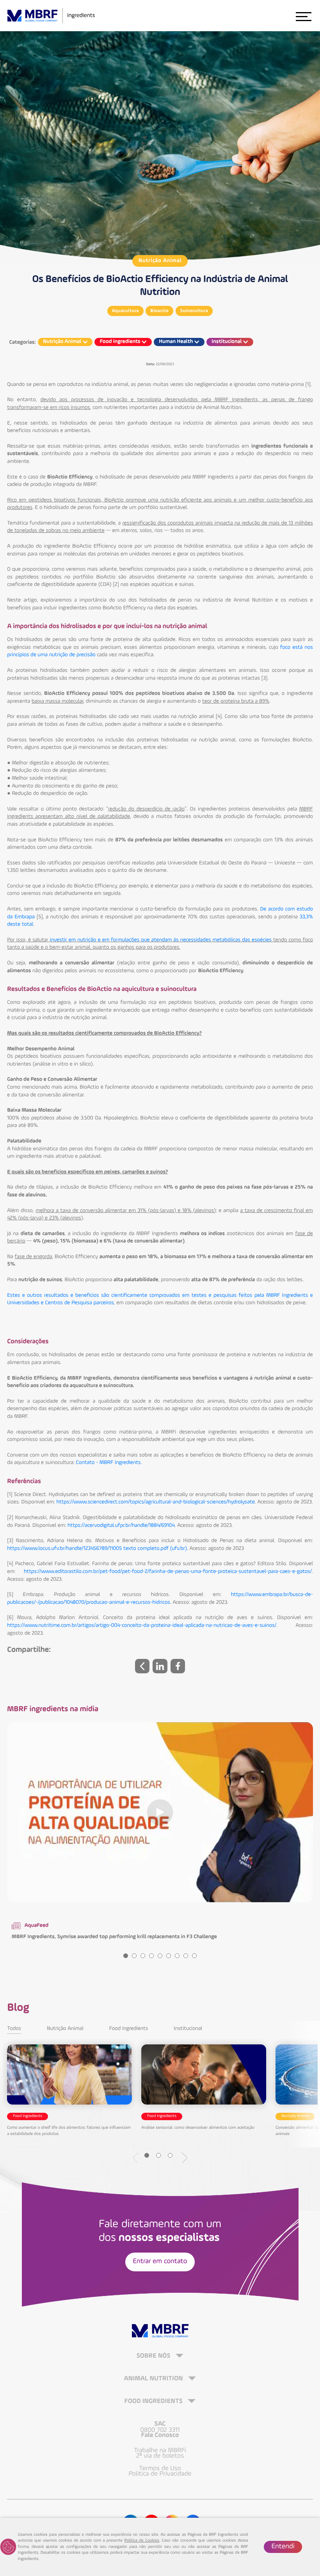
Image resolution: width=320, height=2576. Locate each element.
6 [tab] (169, 1956)
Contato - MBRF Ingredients (108, 1463)
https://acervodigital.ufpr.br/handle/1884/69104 (121, 1526)
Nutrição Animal (160, 261)
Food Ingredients (129, 2029)
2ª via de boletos (160, 2456)
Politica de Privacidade (160, 2474)
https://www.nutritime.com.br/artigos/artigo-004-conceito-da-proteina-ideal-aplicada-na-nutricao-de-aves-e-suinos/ (142, 1626)
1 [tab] (126, 1956)
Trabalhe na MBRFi (160, 2451)
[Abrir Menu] (303, 16)
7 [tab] (177, 1956)
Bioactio (159, 311)
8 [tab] (186, 1956)
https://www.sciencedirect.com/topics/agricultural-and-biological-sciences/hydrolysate (155, 1502)
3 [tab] (143, 1956)
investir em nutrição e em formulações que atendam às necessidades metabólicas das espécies (161, 940)
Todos (14, 2029)
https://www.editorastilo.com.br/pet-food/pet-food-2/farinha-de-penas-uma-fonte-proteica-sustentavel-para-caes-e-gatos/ (168, 1572)
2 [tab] (134, 1956)
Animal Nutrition (154, 2379)
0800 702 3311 (160, 2430)
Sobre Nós (154, 2356)
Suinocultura (194, 311)
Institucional (188, 2029)
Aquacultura (125, 311)
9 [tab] (194, 1956)
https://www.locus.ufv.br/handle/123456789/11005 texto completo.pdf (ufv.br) (97, 1549)
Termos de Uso (160, 2469)
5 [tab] (160, 1956)
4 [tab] (151, 1956)
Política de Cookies (142, 2541)
